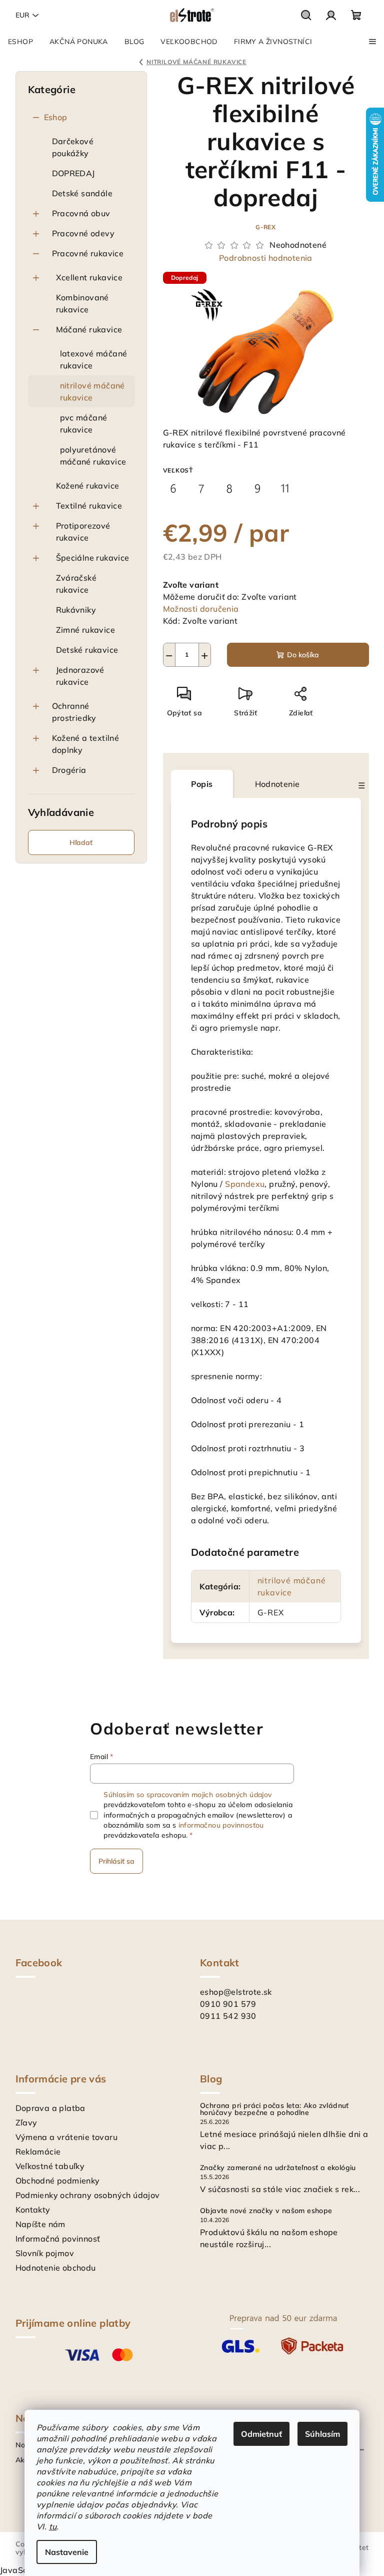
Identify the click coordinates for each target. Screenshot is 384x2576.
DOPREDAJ (73, 173)
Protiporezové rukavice (83, 532)
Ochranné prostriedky (74, 712)
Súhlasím (322, 2434)
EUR (22, 15)
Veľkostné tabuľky (50, 2166)
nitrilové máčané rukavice (92, 391)
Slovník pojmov (45, 2253)
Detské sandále (82, 193)
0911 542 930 (228, 2016)
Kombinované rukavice (82, 303)
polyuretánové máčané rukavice (93, 456)
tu (53, 2526)
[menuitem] (20, 42)
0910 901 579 (228, 2004)
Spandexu (245, 1184)
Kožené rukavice (88, 486)
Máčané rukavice (89, 329)
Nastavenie (67, 2552)
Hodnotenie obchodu (56, 2268)
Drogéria (69, 770)
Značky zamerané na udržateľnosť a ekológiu (278, 2168)
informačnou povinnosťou (221, 1825)
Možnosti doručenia (201, 609)
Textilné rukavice (89, 506)
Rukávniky (76, 610)
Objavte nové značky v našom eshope (266, 2211)
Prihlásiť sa (116, 1861)
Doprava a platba (50, 2108)
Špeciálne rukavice (93, 558)
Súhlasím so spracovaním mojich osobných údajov (187, 1795)
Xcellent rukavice (89, 277)
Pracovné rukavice (88, 253)
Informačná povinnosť (58, 2239)
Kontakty (33, 2210)
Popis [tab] (202, 784)
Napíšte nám (40, 2224)
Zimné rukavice (86, 630)
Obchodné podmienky (58, 2181)
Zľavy (26, 2122)
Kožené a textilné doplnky (86, 744)
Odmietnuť (261, 2434)
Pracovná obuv (81, 213)
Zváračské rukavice (76, 584)
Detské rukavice (87, 650)
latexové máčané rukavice (94, 359)
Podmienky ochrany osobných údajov (88, 2195)
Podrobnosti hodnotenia (266, 258)
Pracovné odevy (83, 233)
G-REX (266, 227)
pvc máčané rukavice (84, 423)
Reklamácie (38, 2152)
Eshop (56, 117)
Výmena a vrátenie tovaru (67, 2137)
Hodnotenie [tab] (277, 784)
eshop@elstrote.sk (236, 1992)
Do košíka (303, 655)
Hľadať (81, 842)
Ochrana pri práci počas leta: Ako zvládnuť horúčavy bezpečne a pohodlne (274, 2109)
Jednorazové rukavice (80, 676)
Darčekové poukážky (73, 147)
